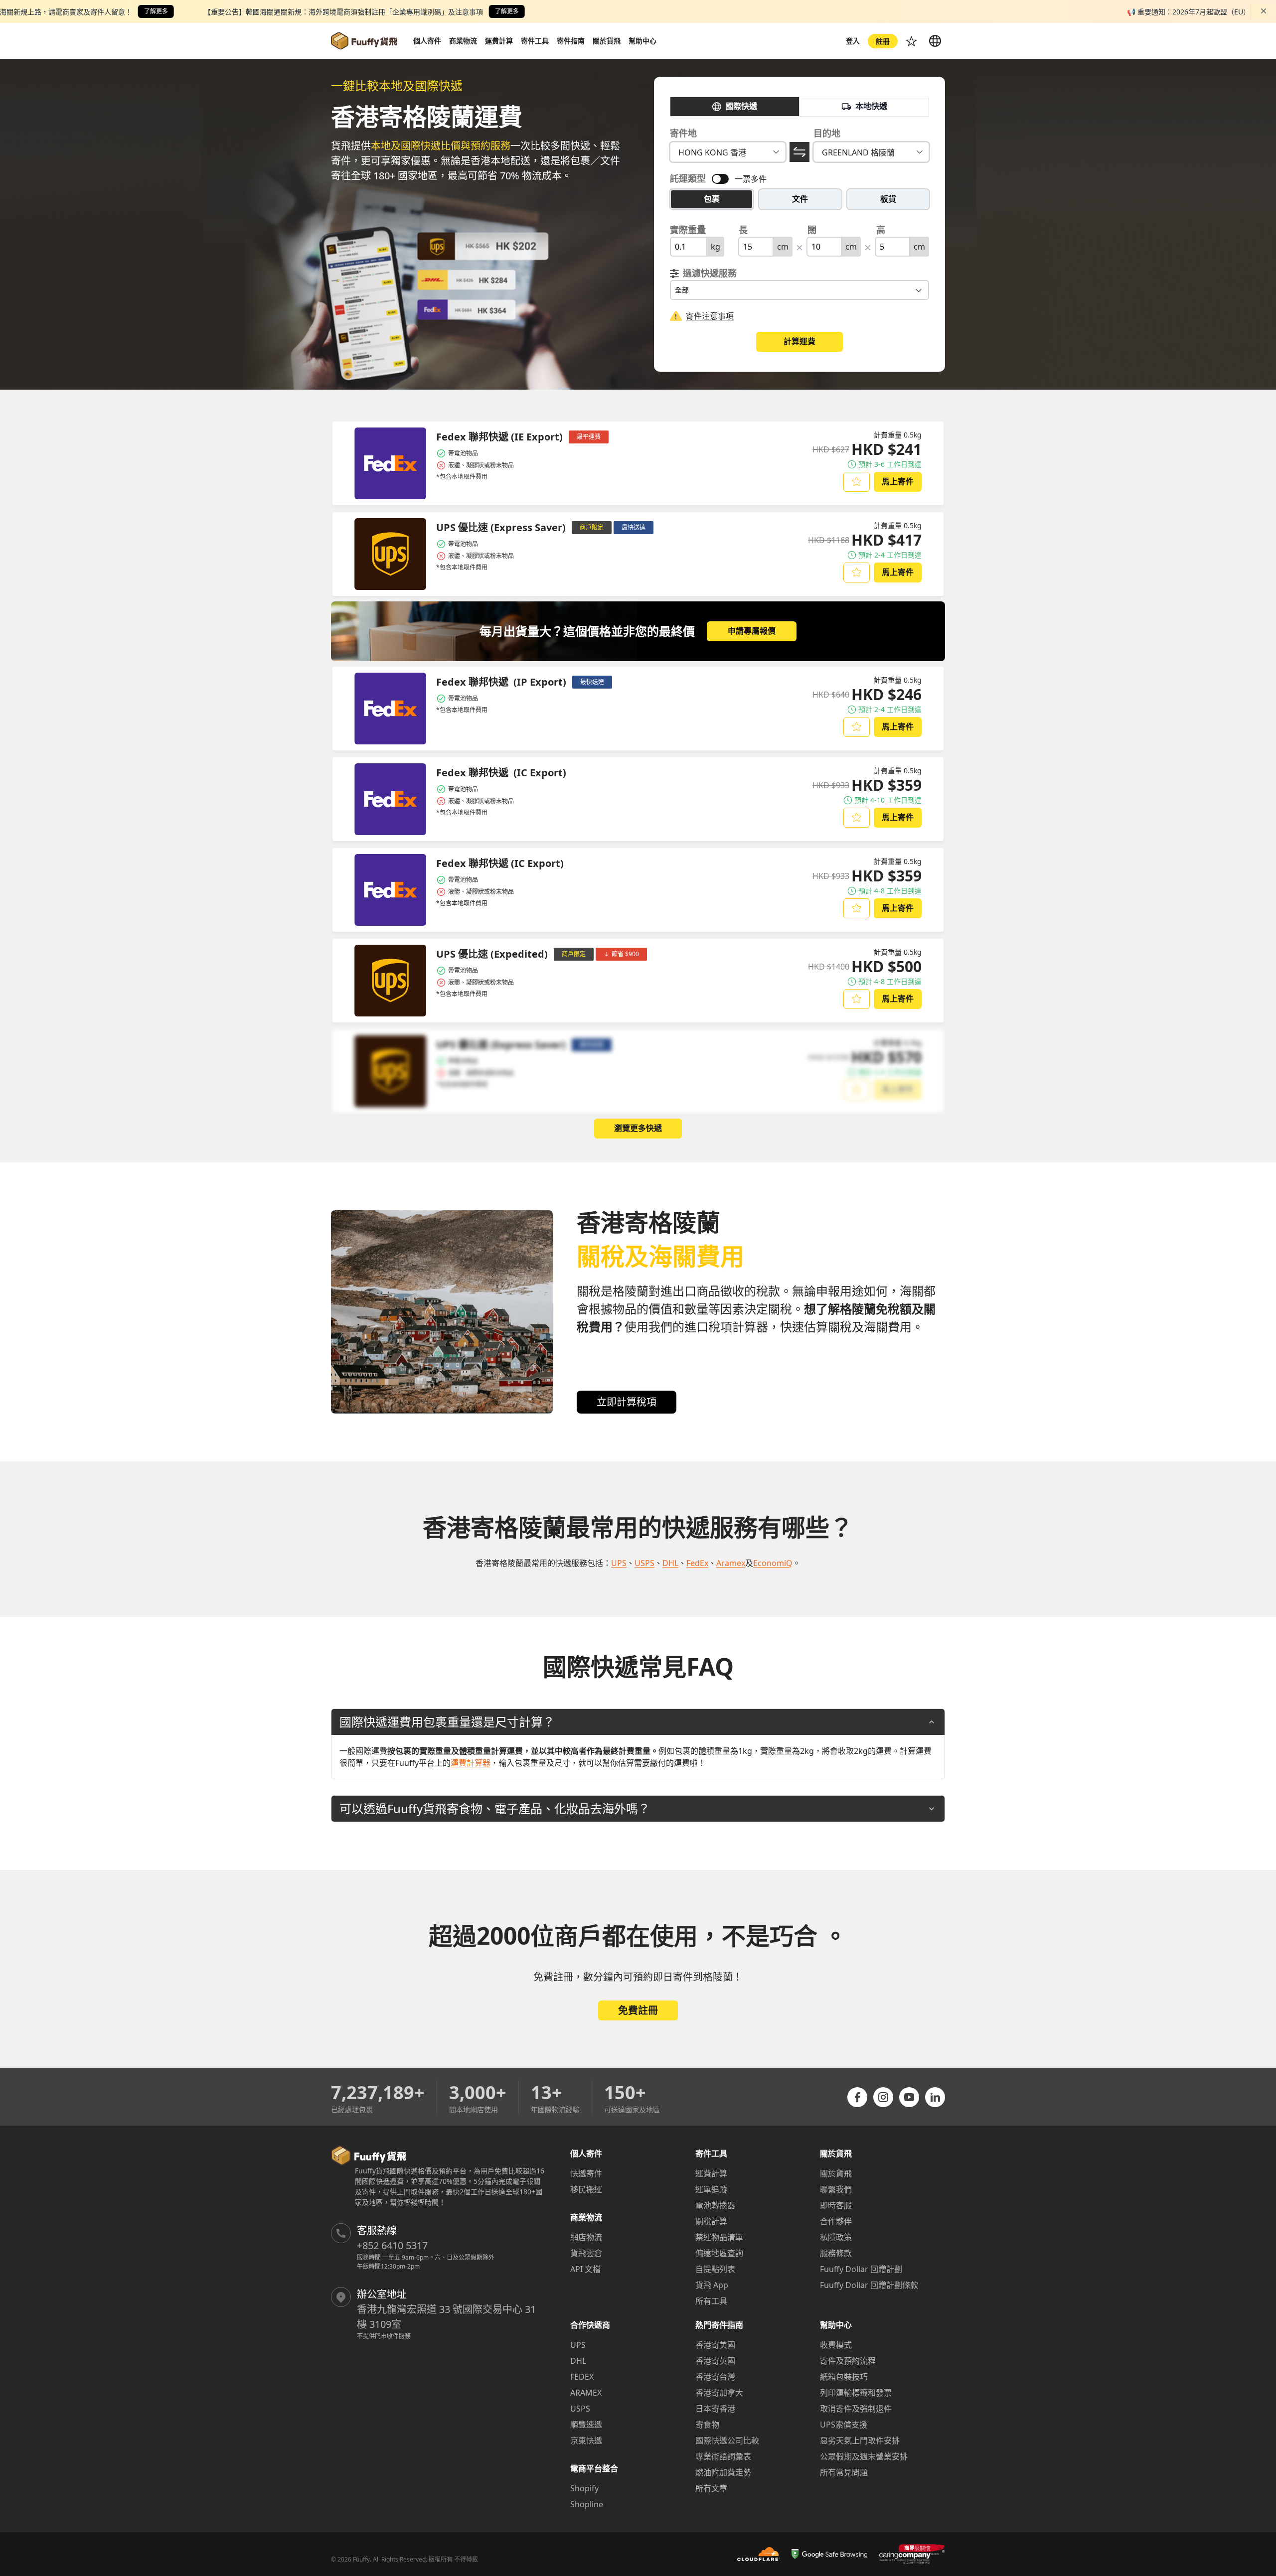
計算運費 (799, 341)
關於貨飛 (836, 2173)
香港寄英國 (715, 2361)
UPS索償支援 (844, 2425)
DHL (578, 2361)
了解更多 (156, 11)
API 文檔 (585, 2269)
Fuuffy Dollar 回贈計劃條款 (869, 2285)
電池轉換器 (715, 2205)
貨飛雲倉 (586, 2253)
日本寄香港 (715, 2409)
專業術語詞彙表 (723, 2456)
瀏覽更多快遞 (638, 1128)
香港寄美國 (715, 2345)
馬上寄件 (898, 481)
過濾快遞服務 (710, 273)
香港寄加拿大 (719, 2393)
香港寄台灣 (715, 2377)
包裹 (712, 199)
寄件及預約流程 (848, 2361)
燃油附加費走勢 (723, 2472)
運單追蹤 (711, 2189)
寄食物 (707, 2425)
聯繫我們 (836, 2189)
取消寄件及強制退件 (856, 2409)
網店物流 (586, 2237)
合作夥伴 (836, 2221)
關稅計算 (711, 2221)
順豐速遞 (586, 2425)
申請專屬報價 (752, 631)
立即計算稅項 (627, 1402)
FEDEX (582, 2377)
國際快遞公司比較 (727, 2440)
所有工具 (711, 2301)
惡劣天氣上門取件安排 (860, 2440)
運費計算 (711, 2173)
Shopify (584, 2488)
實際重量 (688, 230)
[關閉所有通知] (1264, 11)
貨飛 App (712, 2285)
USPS (580, 2409)
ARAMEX (586, 2393)
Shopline (587, 2504)
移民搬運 (586, 2189)
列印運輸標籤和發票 (856, 2393)
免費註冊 (638, 2010)
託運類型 (688, 178)
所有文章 (711, 2488)
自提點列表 (715, 2269)
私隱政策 (836, 2237)
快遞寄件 (586, 2173)
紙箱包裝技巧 (844, 2377)
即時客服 (836, 2205)
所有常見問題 (844, 2472)
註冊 (883, 41)
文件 (800, 199)
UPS (578, 2345)
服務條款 (836, 2253)
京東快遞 (586, 2440)
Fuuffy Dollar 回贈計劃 (861, 2269)
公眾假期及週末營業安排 (864, 2456)
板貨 (888, 199)
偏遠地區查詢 (719, 2253)
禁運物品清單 (719, 2237)
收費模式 (836, 2345)
